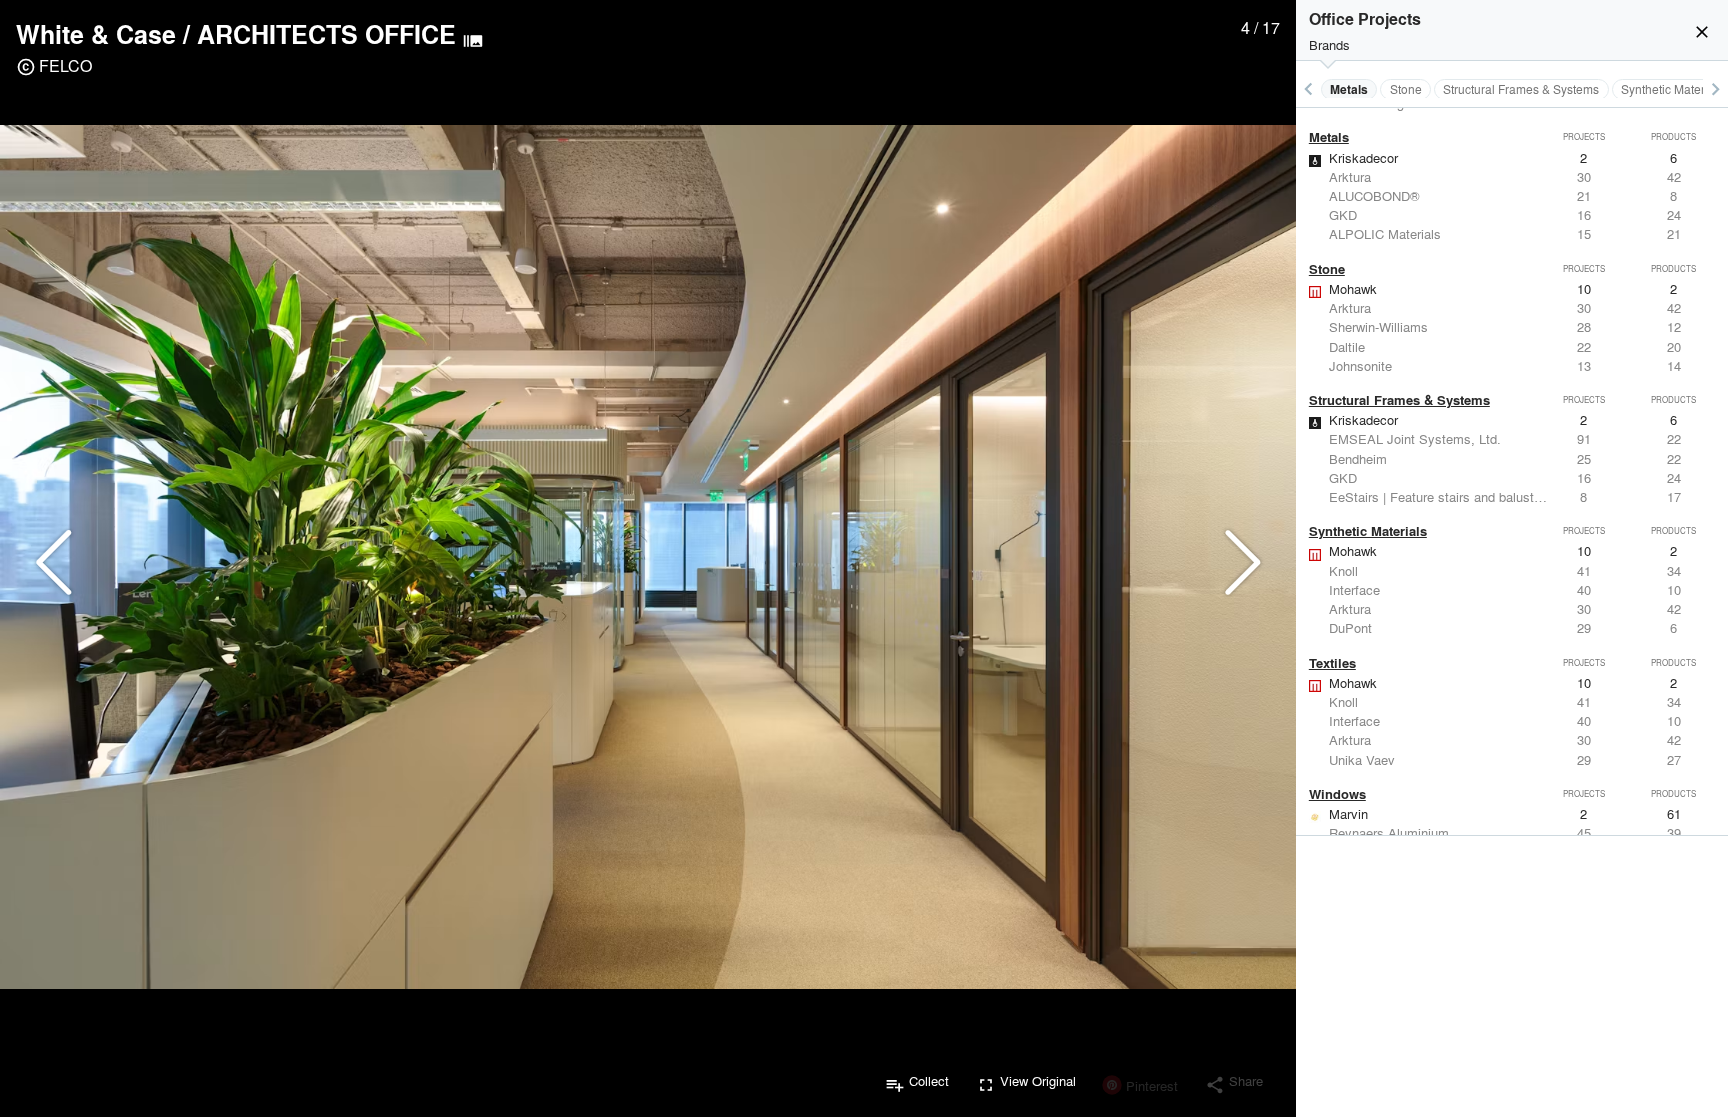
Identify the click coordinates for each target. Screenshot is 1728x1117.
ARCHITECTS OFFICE (326, 34)
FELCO (65, 65)
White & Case (96, 34)
